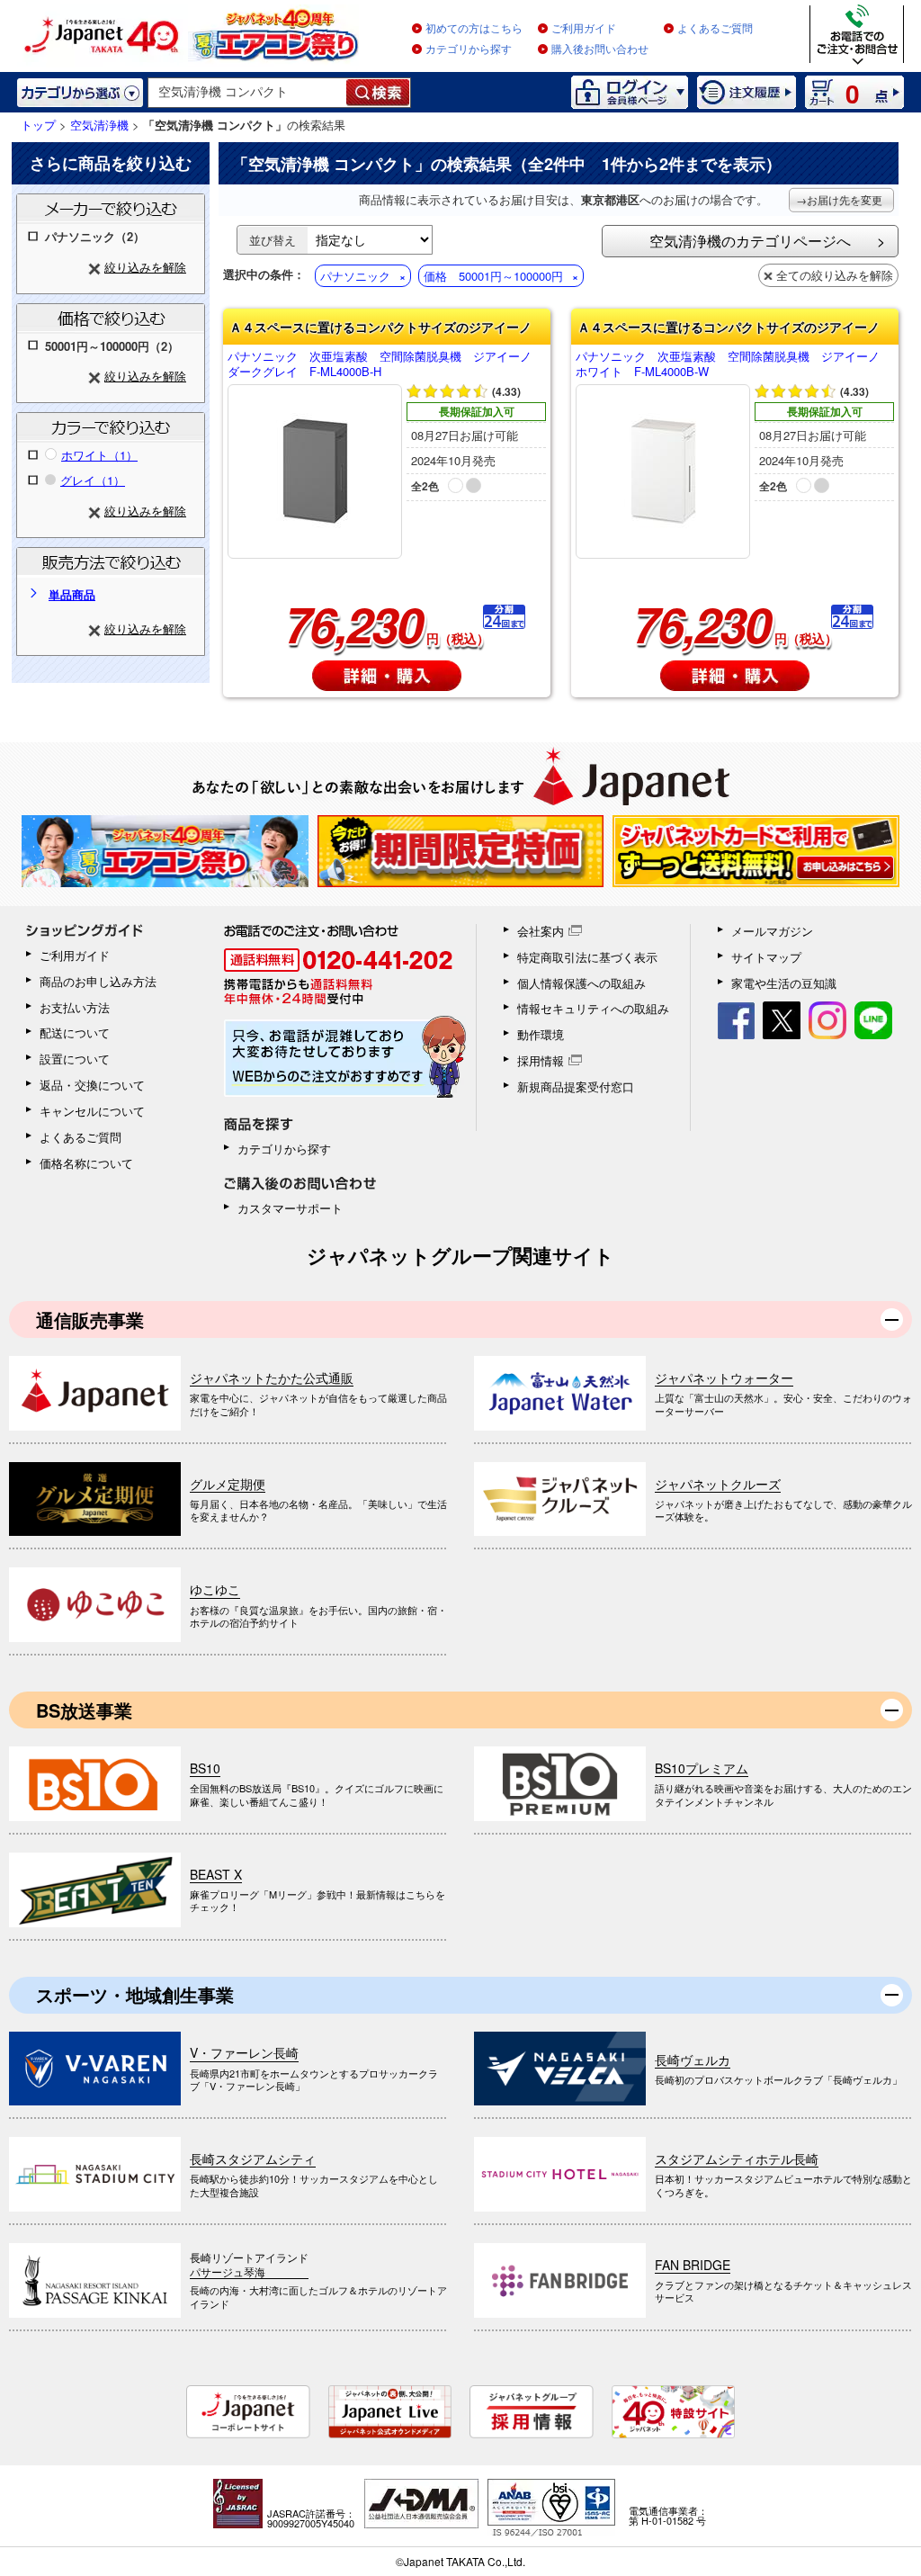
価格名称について (86, 1163)
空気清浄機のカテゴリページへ (750, 241)
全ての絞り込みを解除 (835, 275)
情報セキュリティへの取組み (593, 1008)
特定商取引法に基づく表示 (587, 957)
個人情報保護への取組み (581, 983)
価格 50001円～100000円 (493, 276)
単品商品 (72, 594)
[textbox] (248, 93)
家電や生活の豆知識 (784, 983)
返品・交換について (92, 1085)
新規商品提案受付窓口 (576, 1086)
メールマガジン (772, 931)
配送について (75, 1032)
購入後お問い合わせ (600, 49)
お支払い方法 (75, 1007)
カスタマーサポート (290, 1208)
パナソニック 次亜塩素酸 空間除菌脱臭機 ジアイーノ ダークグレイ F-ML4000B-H (385, 364)
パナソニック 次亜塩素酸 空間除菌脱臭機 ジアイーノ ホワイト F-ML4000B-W (733, 364)
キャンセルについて (92, 1111)
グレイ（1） (93, 480)
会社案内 (541, 931)
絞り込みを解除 (145, 267)
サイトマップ (766, 957)
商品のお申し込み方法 (98, 981)
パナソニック (355, 276)
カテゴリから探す (469, 49)
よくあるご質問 (715, 29)
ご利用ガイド (584, 29)
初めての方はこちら (474, 29)
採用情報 (541, 1060)
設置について (75, 1059)
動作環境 (541, 1034)
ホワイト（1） (99, 455)
